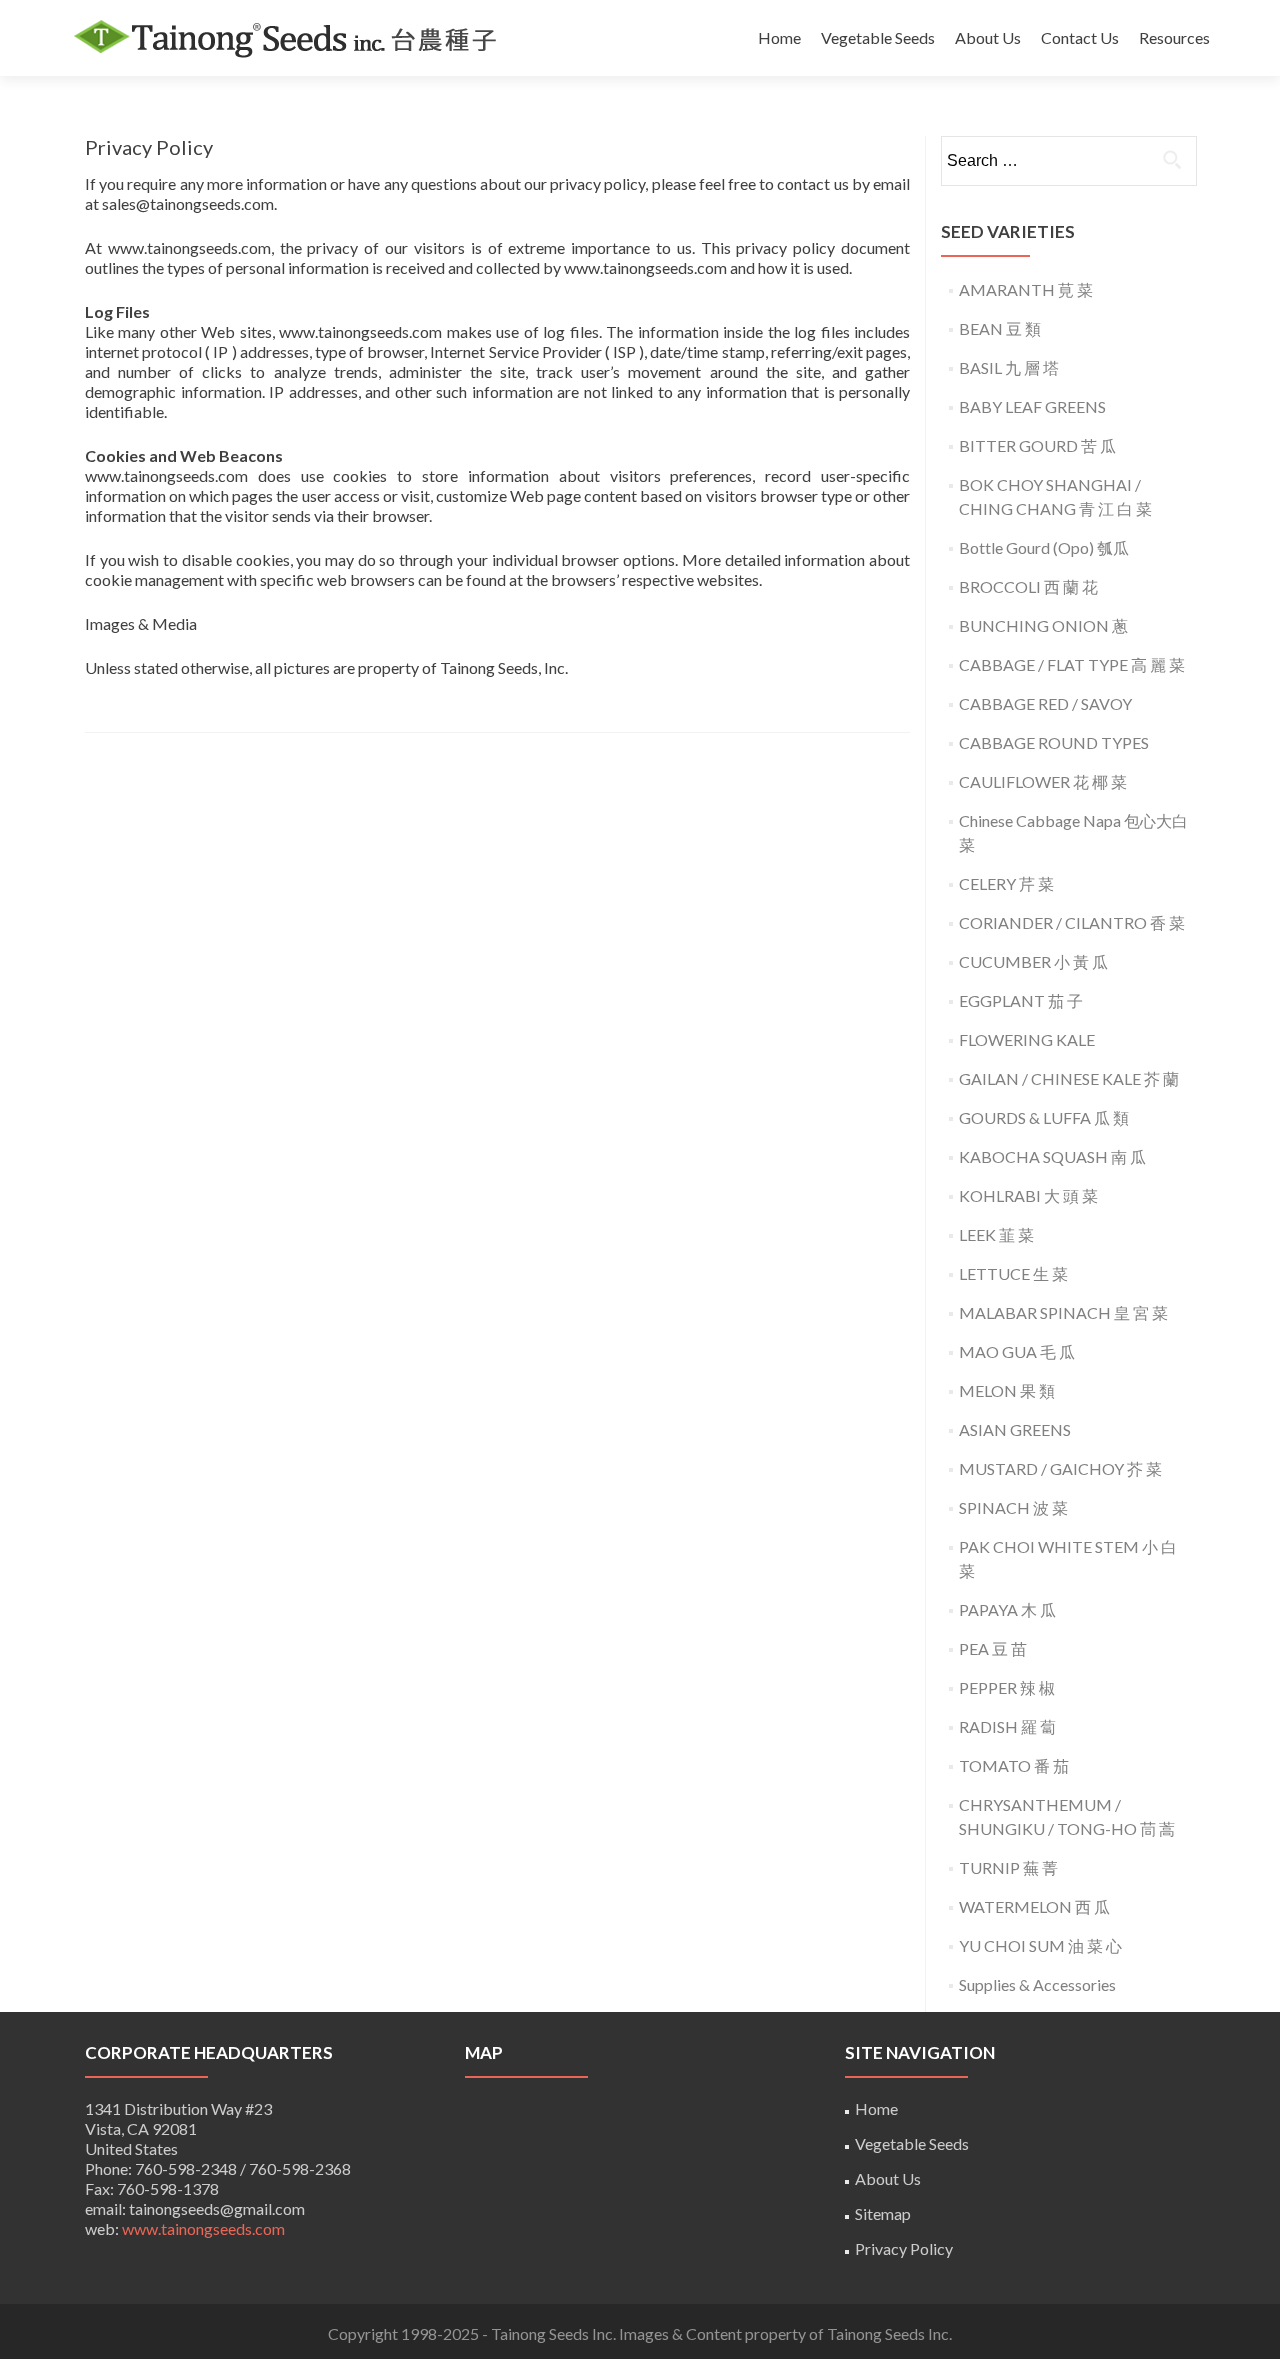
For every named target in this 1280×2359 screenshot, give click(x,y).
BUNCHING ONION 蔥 (1043, 625)
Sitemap (883, 2213)
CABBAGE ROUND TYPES (1054, 742)
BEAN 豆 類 (1000, 328)
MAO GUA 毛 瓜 (1017, 1351)
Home (779, 37)
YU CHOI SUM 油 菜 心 (1040, 1945)
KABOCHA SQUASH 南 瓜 (1052, 1156)
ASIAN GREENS (1015, 1429)
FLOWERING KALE (1027, 1039)
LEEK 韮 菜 (996, 1234)
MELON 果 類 (1007, 1390)
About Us (988, 37)
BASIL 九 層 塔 (1009, 367)
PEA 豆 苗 (993, 1648)
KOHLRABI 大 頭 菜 (1028, 1195)
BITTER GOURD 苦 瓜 (1037, 445)
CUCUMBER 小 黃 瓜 (1033, 961)
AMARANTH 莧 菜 (1026, 289)
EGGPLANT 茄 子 (1021, 1000)
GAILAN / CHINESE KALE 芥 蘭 (1069, 1078)
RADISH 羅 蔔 (1007, 1726)
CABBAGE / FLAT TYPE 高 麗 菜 (1072, 664)
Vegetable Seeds (878, 37)
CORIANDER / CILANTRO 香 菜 (1072, 922)
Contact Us (1080, 37)
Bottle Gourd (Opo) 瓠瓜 (1044, 547)
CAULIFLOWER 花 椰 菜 (1043, 781)
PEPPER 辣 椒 (1007, 1687)
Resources (1174, 37)
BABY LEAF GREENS (1032, 406)
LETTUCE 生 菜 (1013, 1273)
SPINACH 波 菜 (1013, 1507)
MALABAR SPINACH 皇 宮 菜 (1063, 1312)
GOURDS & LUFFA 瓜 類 (1044, 1117)
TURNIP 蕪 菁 (1008, 1867)
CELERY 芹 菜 (1006, 883)
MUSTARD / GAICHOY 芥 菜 (1060, 1468)
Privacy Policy (904, 2248)
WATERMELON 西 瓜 (1034, 1906)
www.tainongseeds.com (203, 2228)
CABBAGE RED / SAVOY (1045, 703)
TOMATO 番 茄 (1014, 1765)
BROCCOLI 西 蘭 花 (1028, 586)
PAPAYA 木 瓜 (1007, 1609)
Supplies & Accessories (1037, 1984)
